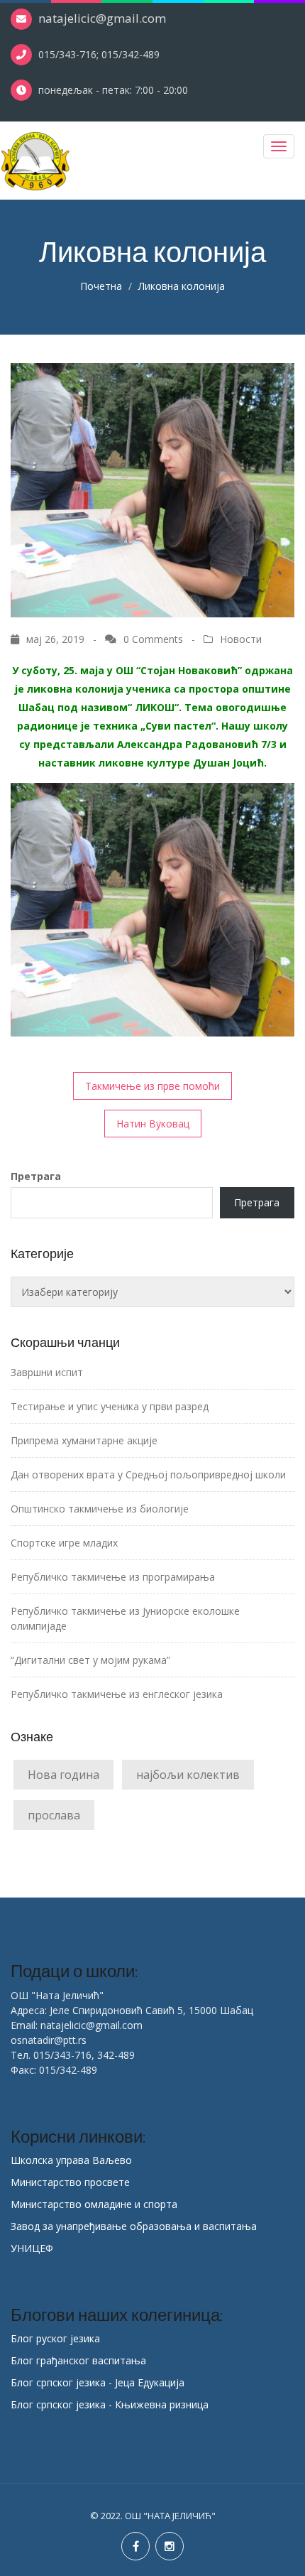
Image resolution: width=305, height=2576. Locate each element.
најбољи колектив (188, 1775)
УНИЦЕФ (32, 2248)
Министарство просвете (70, 2182)
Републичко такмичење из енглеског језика (117, 1694)
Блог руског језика (55, 2338)
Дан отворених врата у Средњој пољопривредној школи (148, 1474)
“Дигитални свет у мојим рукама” (90, 1660)
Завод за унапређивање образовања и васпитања (134, 2226)
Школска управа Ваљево (71, 2160)
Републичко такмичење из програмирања (113, 1577)
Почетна (101, 286)
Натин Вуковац (153, 1124)
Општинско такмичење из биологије (100, 1509)
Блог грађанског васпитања (78, 2360)
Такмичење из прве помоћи (152, 1086)
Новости (241, 639)
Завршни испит (47, 1372)
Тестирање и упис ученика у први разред (110, 1406)
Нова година (63, 1775)
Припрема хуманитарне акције (84, 1440)
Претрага (36, 1176)
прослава (54, 1815)
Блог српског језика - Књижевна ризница (110, 2404)
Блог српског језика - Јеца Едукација (98, 2382)
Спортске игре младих (64, 1543)
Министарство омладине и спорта (94, 2204)
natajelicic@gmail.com (102, 18)
